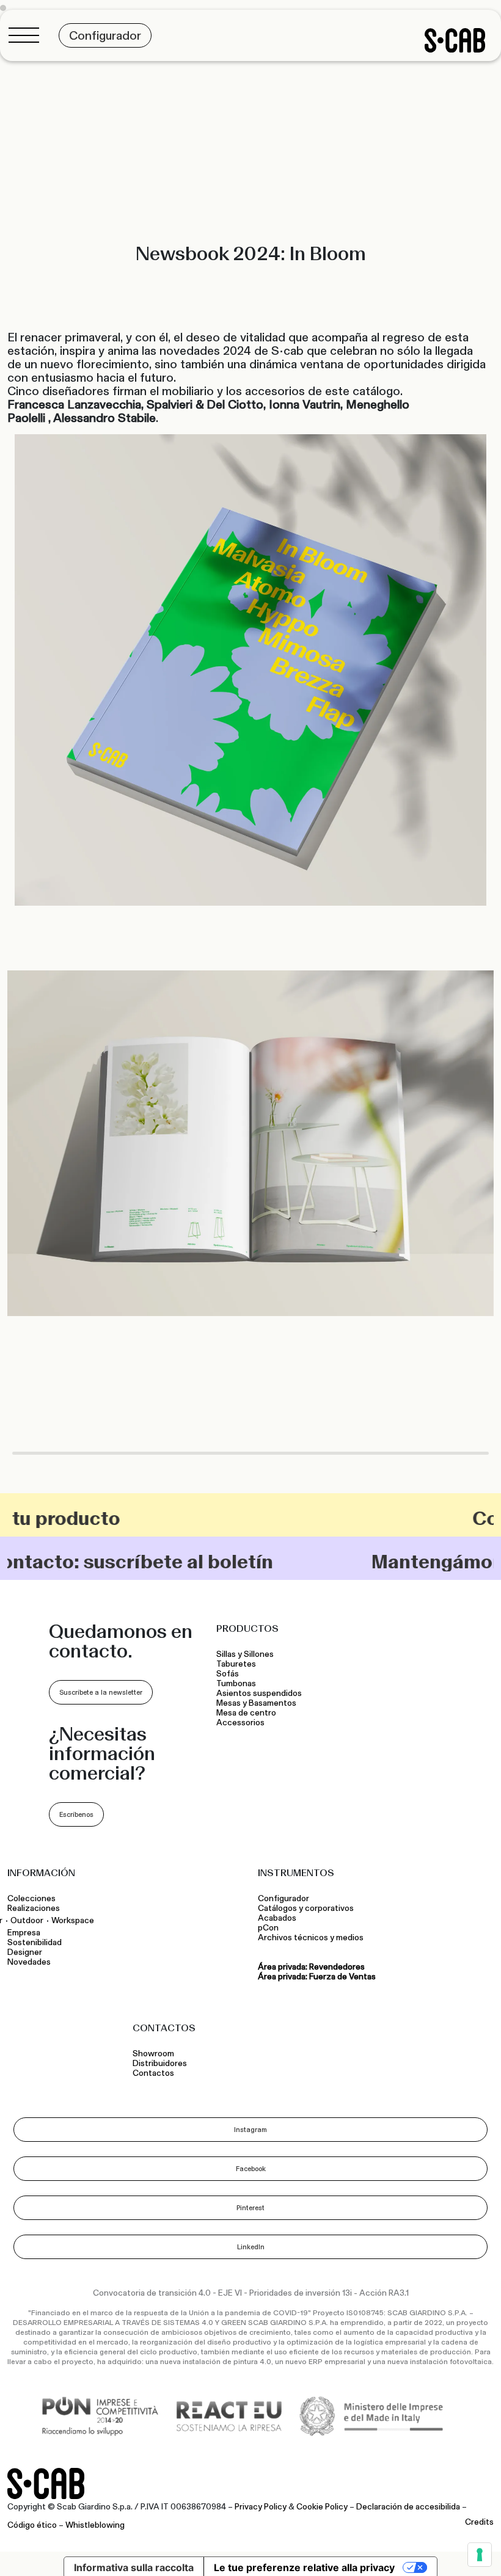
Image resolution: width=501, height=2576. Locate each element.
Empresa (24, 1933)
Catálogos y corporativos (306, 1908)
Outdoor (27, 1920)
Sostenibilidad (35, 1943)
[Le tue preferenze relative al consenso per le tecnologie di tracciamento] (480, 2555)
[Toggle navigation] (27, 35)
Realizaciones (34, 1908)
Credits (479, 2522)
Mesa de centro (248, 1713)
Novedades (29, 1962)
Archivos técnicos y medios (311, 1938)
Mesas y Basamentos (258, 1703)
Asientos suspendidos (261, 1694)
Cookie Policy (322, 2507)
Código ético (32, 2525)
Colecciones (31, 1899)
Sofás (228, 1674)
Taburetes (237, 1664)
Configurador (283, 1899)
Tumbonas (237, 1684)
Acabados (277, 1918)
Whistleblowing (95, 2525)
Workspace (73, 1920)
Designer (25, 1952)
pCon (268, 1928)
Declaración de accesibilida (408, 2507)
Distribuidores (160, 2064)
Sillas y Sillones (245, 1654)
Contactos (153, 2073)
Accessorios (240, 1723)
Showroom (153, 2054)
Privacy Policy (261, 2507)
